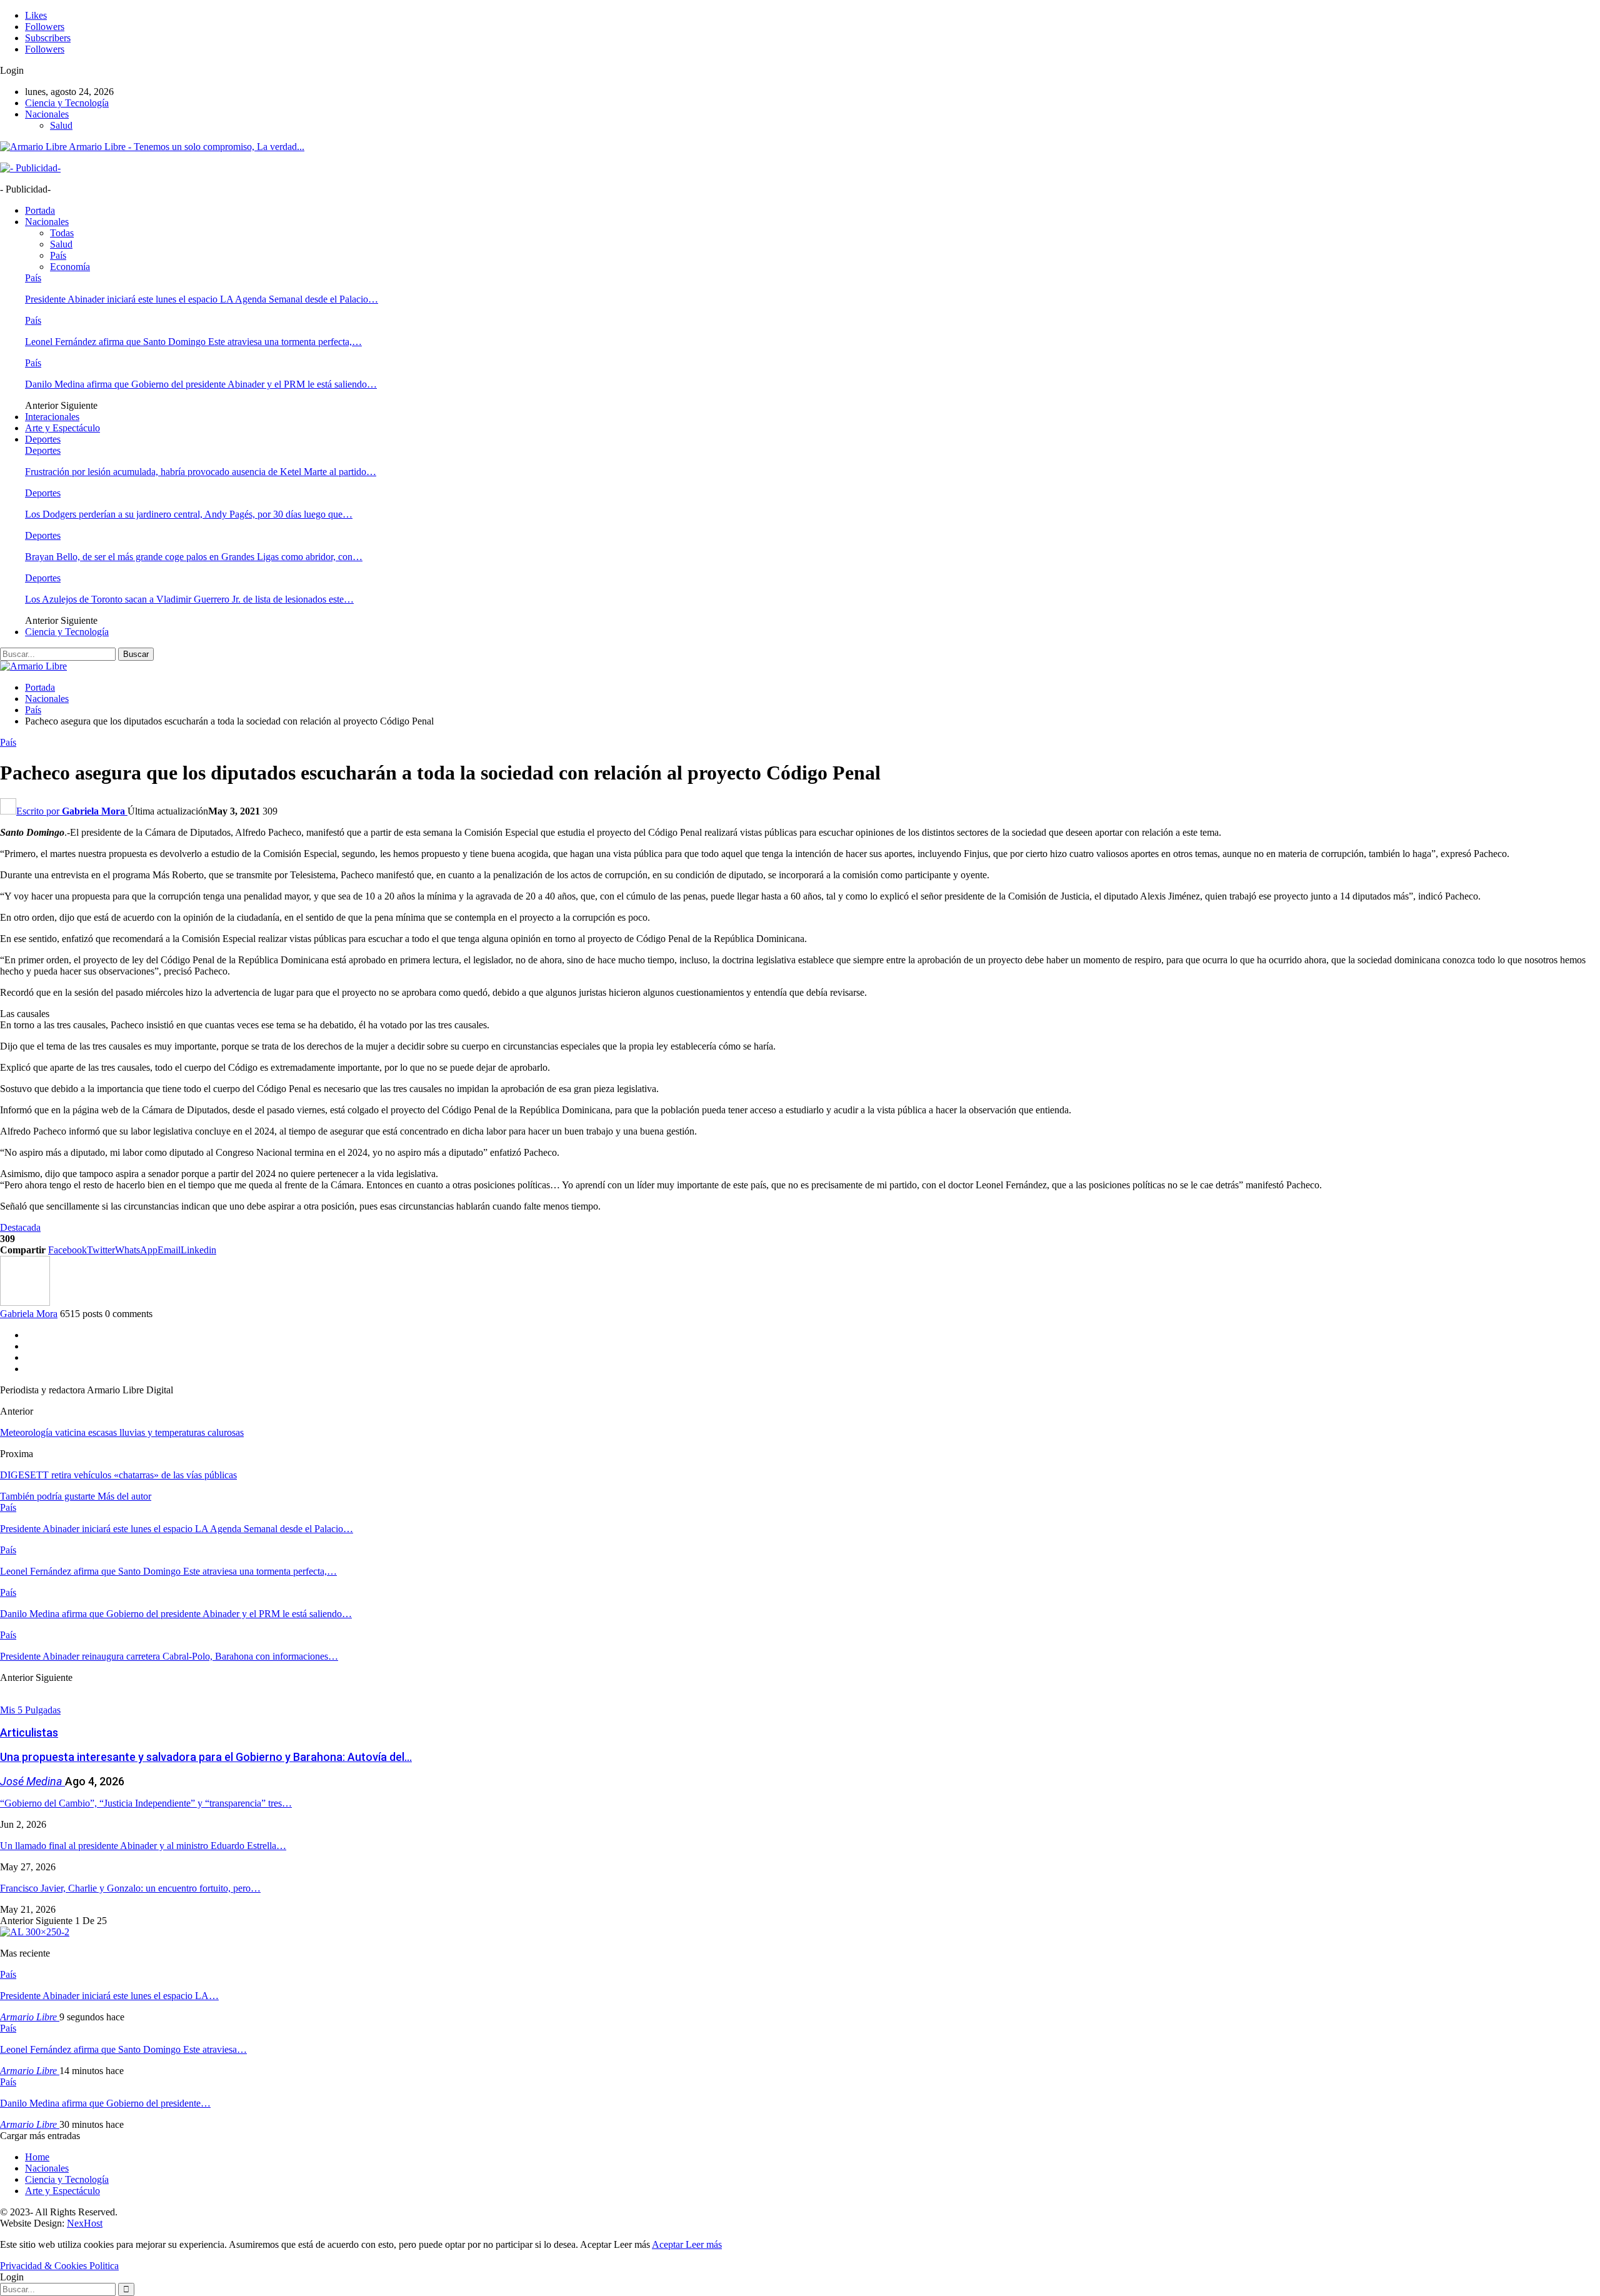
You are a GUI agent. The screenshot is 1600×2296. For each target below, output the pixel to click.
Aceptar (669, 2244)
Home (37, 2157)
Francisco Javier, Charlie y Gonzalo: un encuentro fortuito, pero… (130, 1888)
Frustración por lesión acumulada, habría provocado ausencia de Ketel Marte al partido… (201, 472)
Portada (40, 210)
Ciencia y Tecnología (67, 103)
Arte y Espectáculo (62, 428)
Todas (62, 233)
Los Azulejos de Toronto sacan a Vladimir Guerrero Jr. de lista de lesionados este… (189, 599)
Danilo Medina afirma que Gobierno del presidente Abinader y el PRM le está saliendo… (201, 384)
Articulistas (29, 1732)
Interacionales (52, 417)
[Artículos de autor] (25, 1302)
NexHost (85, 2223)
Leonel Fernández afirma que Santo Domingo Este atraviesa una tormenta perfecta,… (193, 342)
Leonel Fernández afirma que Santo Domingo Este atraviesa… (123, 2049)
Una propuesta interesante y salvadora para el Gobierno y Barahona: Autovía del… (206, 1757)
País (58, 255)
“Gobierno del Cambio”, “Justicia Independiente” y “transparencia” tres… (146, 1803)
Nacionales (47, 114)
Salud (61, 125)
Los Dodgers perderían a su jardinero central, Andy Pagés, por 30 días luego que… (189, 514)
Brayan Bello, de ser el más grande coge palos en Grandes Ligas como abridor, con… (194, 557)
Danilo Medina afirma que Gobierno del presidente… (105, 2103)
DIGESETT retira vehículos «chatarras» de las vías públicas (118, 1475)
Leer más (704, 2244)
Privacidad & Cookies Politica (59, 2266)
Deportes (43, 439)
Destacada (20, 1227)
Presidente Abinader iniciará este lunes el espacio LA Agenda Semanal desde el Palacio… (202, 299)
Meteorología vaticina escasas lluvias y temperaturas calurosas (122, 1432)
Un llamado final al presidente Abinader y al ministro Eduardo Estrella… (143, 1846)
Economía (70, 267)
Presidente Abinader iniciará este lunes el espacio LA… (109, 1996)
